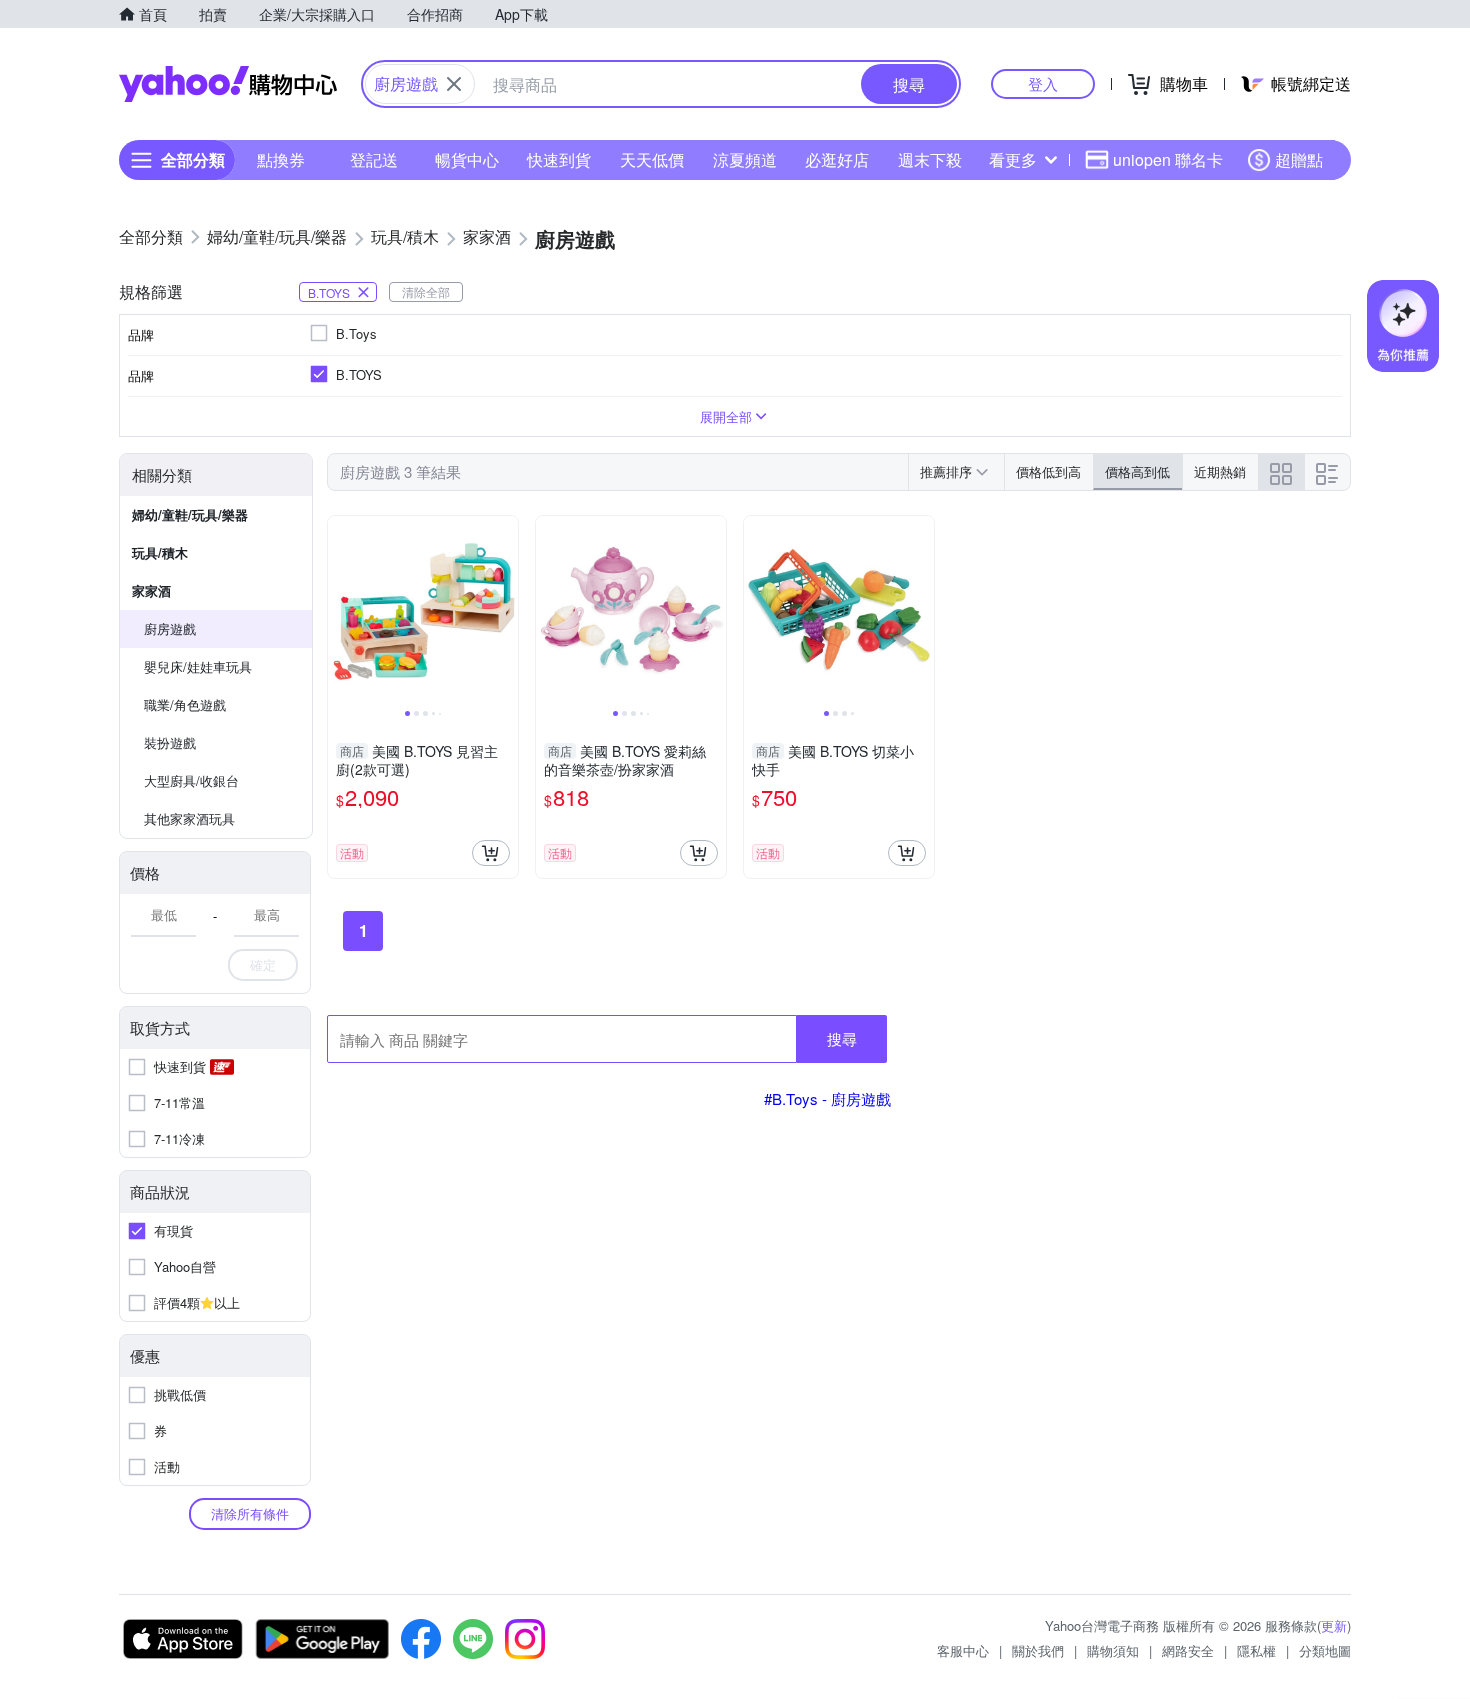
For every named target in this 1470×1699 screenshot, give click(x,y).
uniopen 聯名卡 (1168, 159)
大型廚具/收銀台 (191, 780)
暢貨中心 (467, 159)
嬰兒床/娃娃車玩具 (198, 666)
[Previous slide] (341, 611)
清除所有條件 (250, 1513)
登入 (1043, 83)
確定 (263, 964)
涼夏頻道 (745, 159)
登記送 (374, 159)
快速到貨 (559, 159)
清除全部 (426, 291)
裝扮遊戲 (170, 742)
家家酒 (151, 590)
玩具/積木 (160, 552)
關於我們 (1038, 1650)
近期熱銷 (1220, 471)
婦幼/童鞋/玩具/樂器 (190, 514)
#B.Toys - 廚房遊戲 (827, 1098)
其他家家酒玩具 (189, 818)
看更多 (1013, 159)
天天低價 (652, 159)
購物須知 (1113, 1650)
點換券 (281, 159)
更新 (1334, 1625)
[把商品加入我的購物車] (491, 853)
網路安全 (1188, 1650)
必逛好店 (837, 159)
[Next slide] (505, 611)
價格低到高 (1048, 471)
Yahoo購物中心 (228, 84)
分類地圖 (1325, 1650)
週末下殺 (930, 159)
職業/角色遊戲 (185, 704)
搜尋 (842, 1038)
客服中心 (963, 1650)
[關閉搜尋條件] (454, 84)
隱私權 (1256, 1650)
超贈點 (1299, 159)
